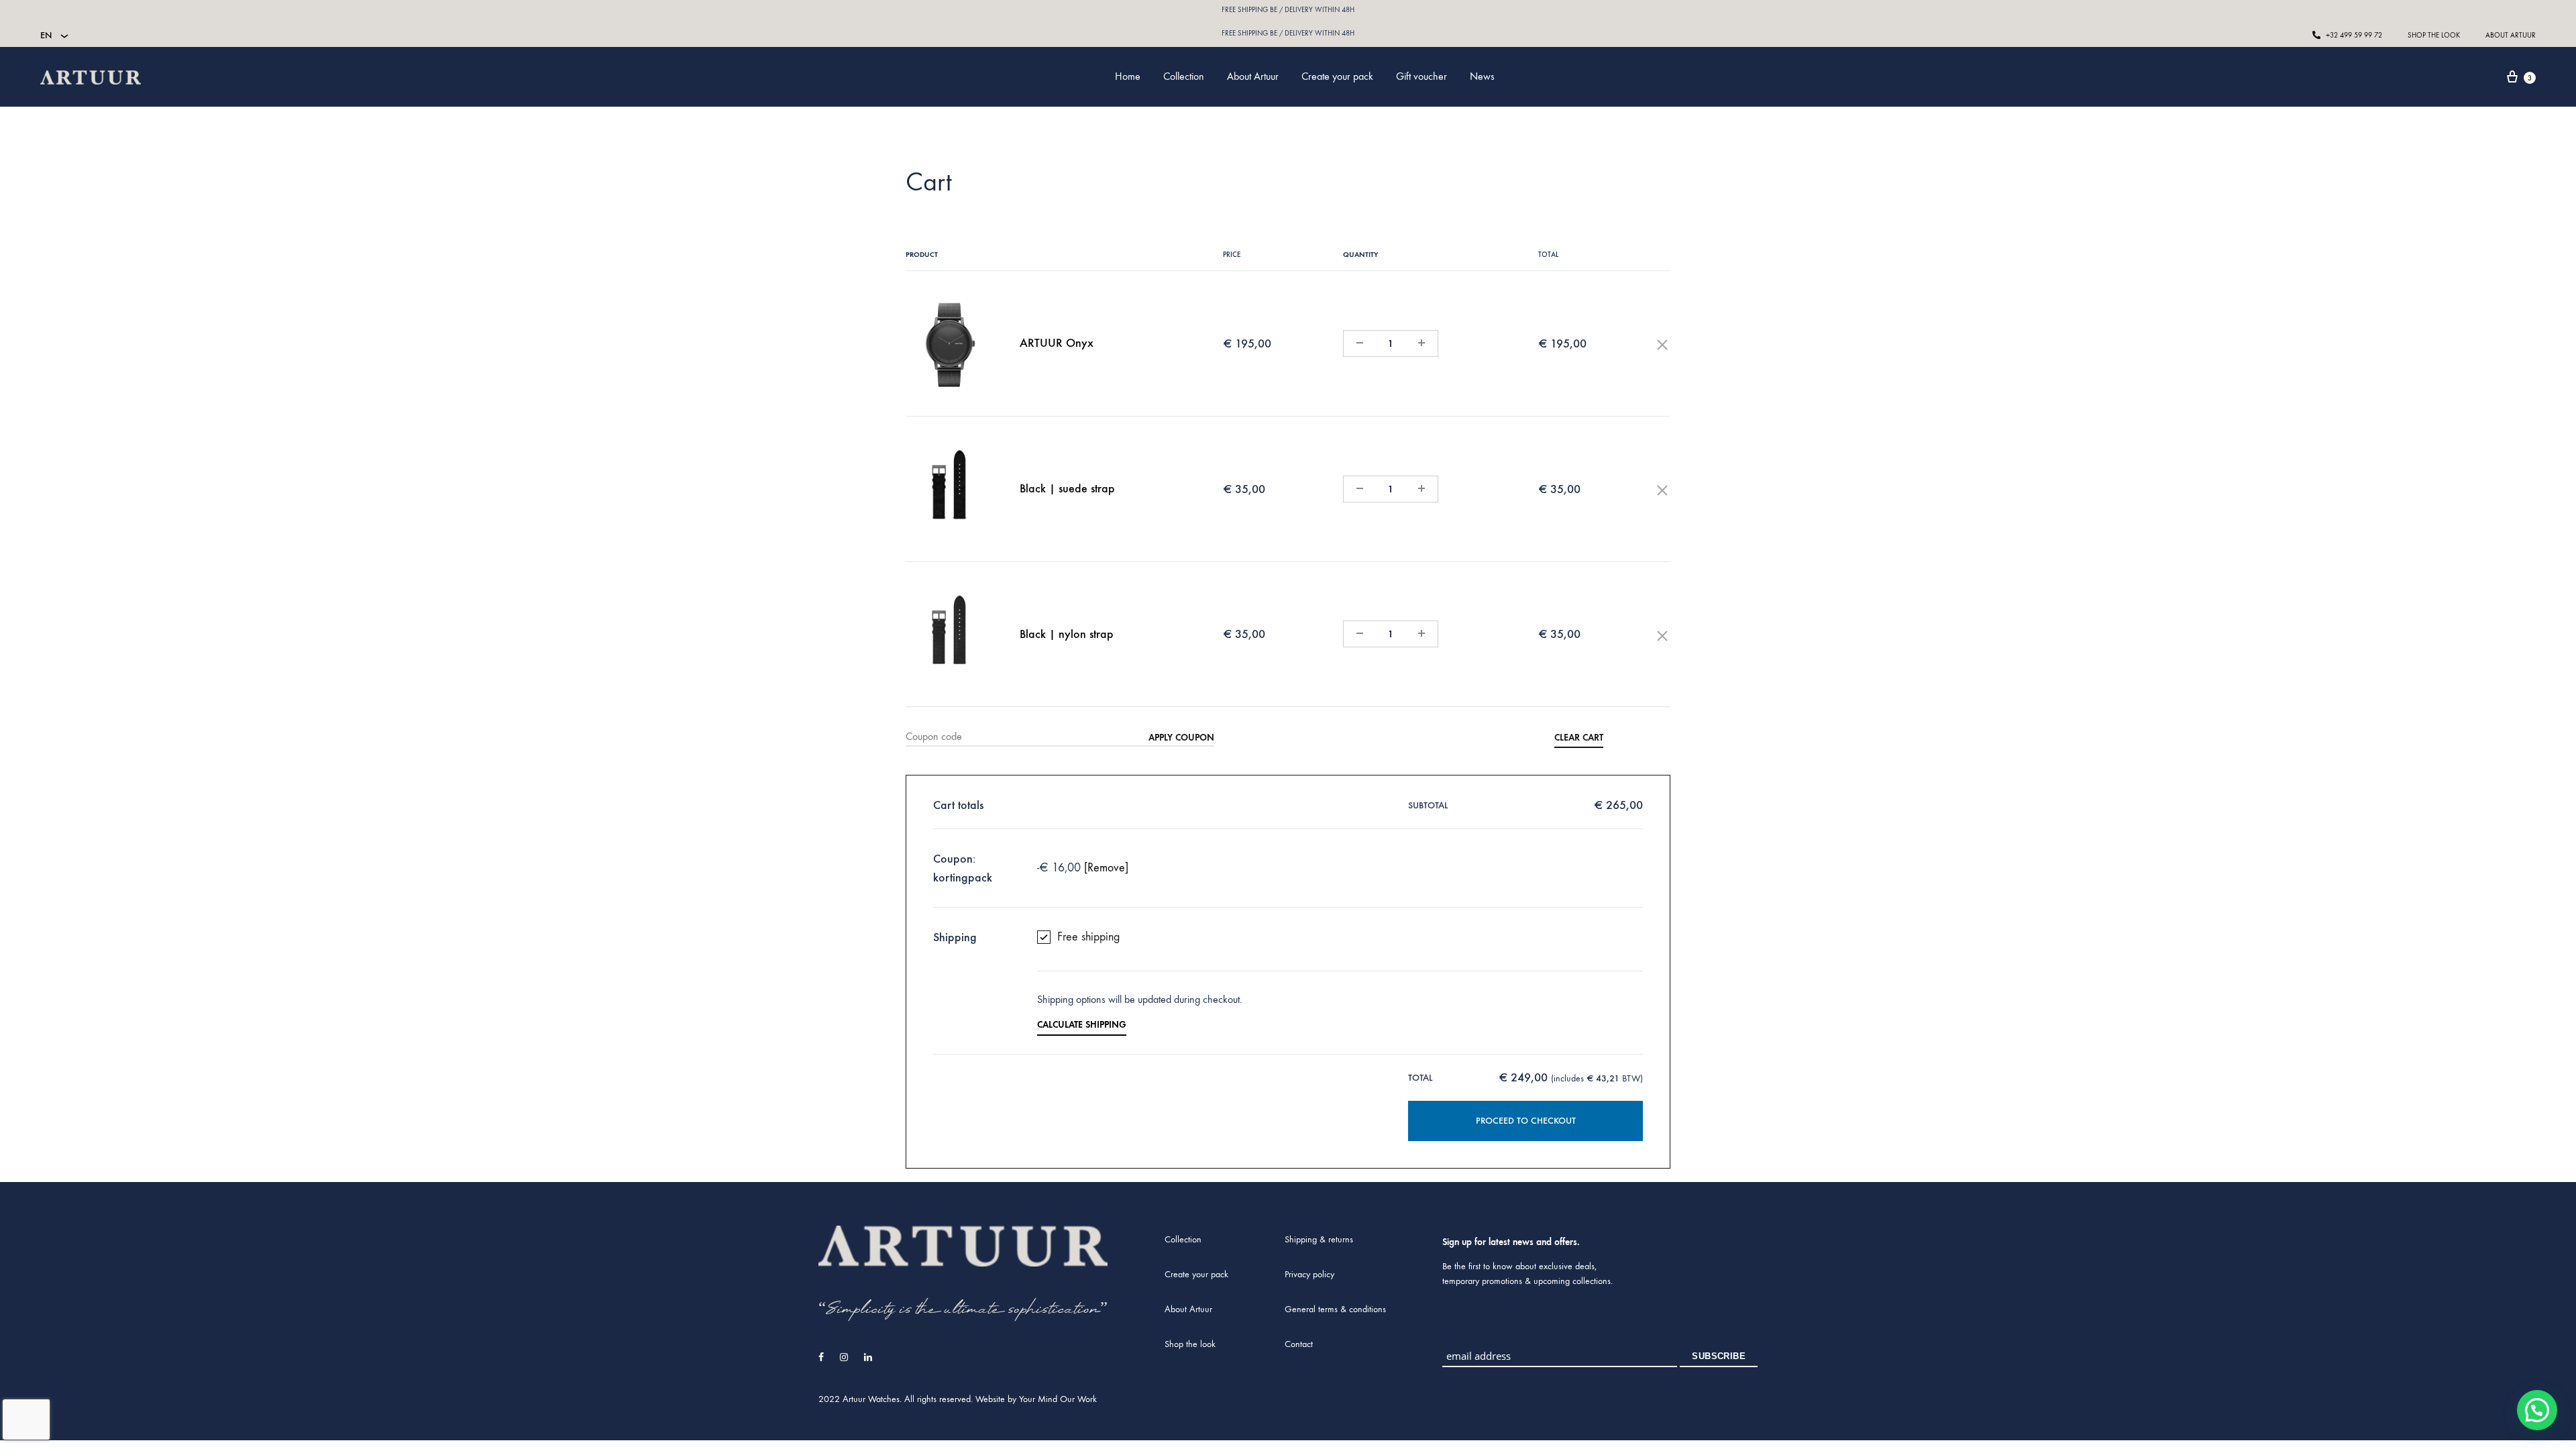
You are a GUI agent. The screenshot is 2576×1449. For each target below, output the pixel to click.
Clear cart (1579, 738)
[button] (2537, 1410)
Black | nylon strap (1067, 634)
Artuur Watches (871, 1399)
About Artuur (2511, 35)
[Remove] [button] (1106, 868)
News (1482, 76)
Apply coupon (1181, 738)
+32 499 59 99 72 (2353, 35)
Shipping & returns (1319, 1239)
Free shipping (1088, 937)
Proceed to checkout (1526, 1121)
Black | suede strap (1067, 488)
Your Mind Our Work (1058, 1399)
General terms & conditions (1335, 1309)
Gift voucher (1421, 76)
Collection (1184, 76)
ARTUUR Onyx (1057, 343)
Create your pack (1337, 76)
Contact (1299, 1344)
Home (1128, 76)
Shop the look (2434, 35)
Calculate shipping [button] (1082, 1025)
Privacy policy (1309, 1274)
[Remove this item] (1662, 343)
